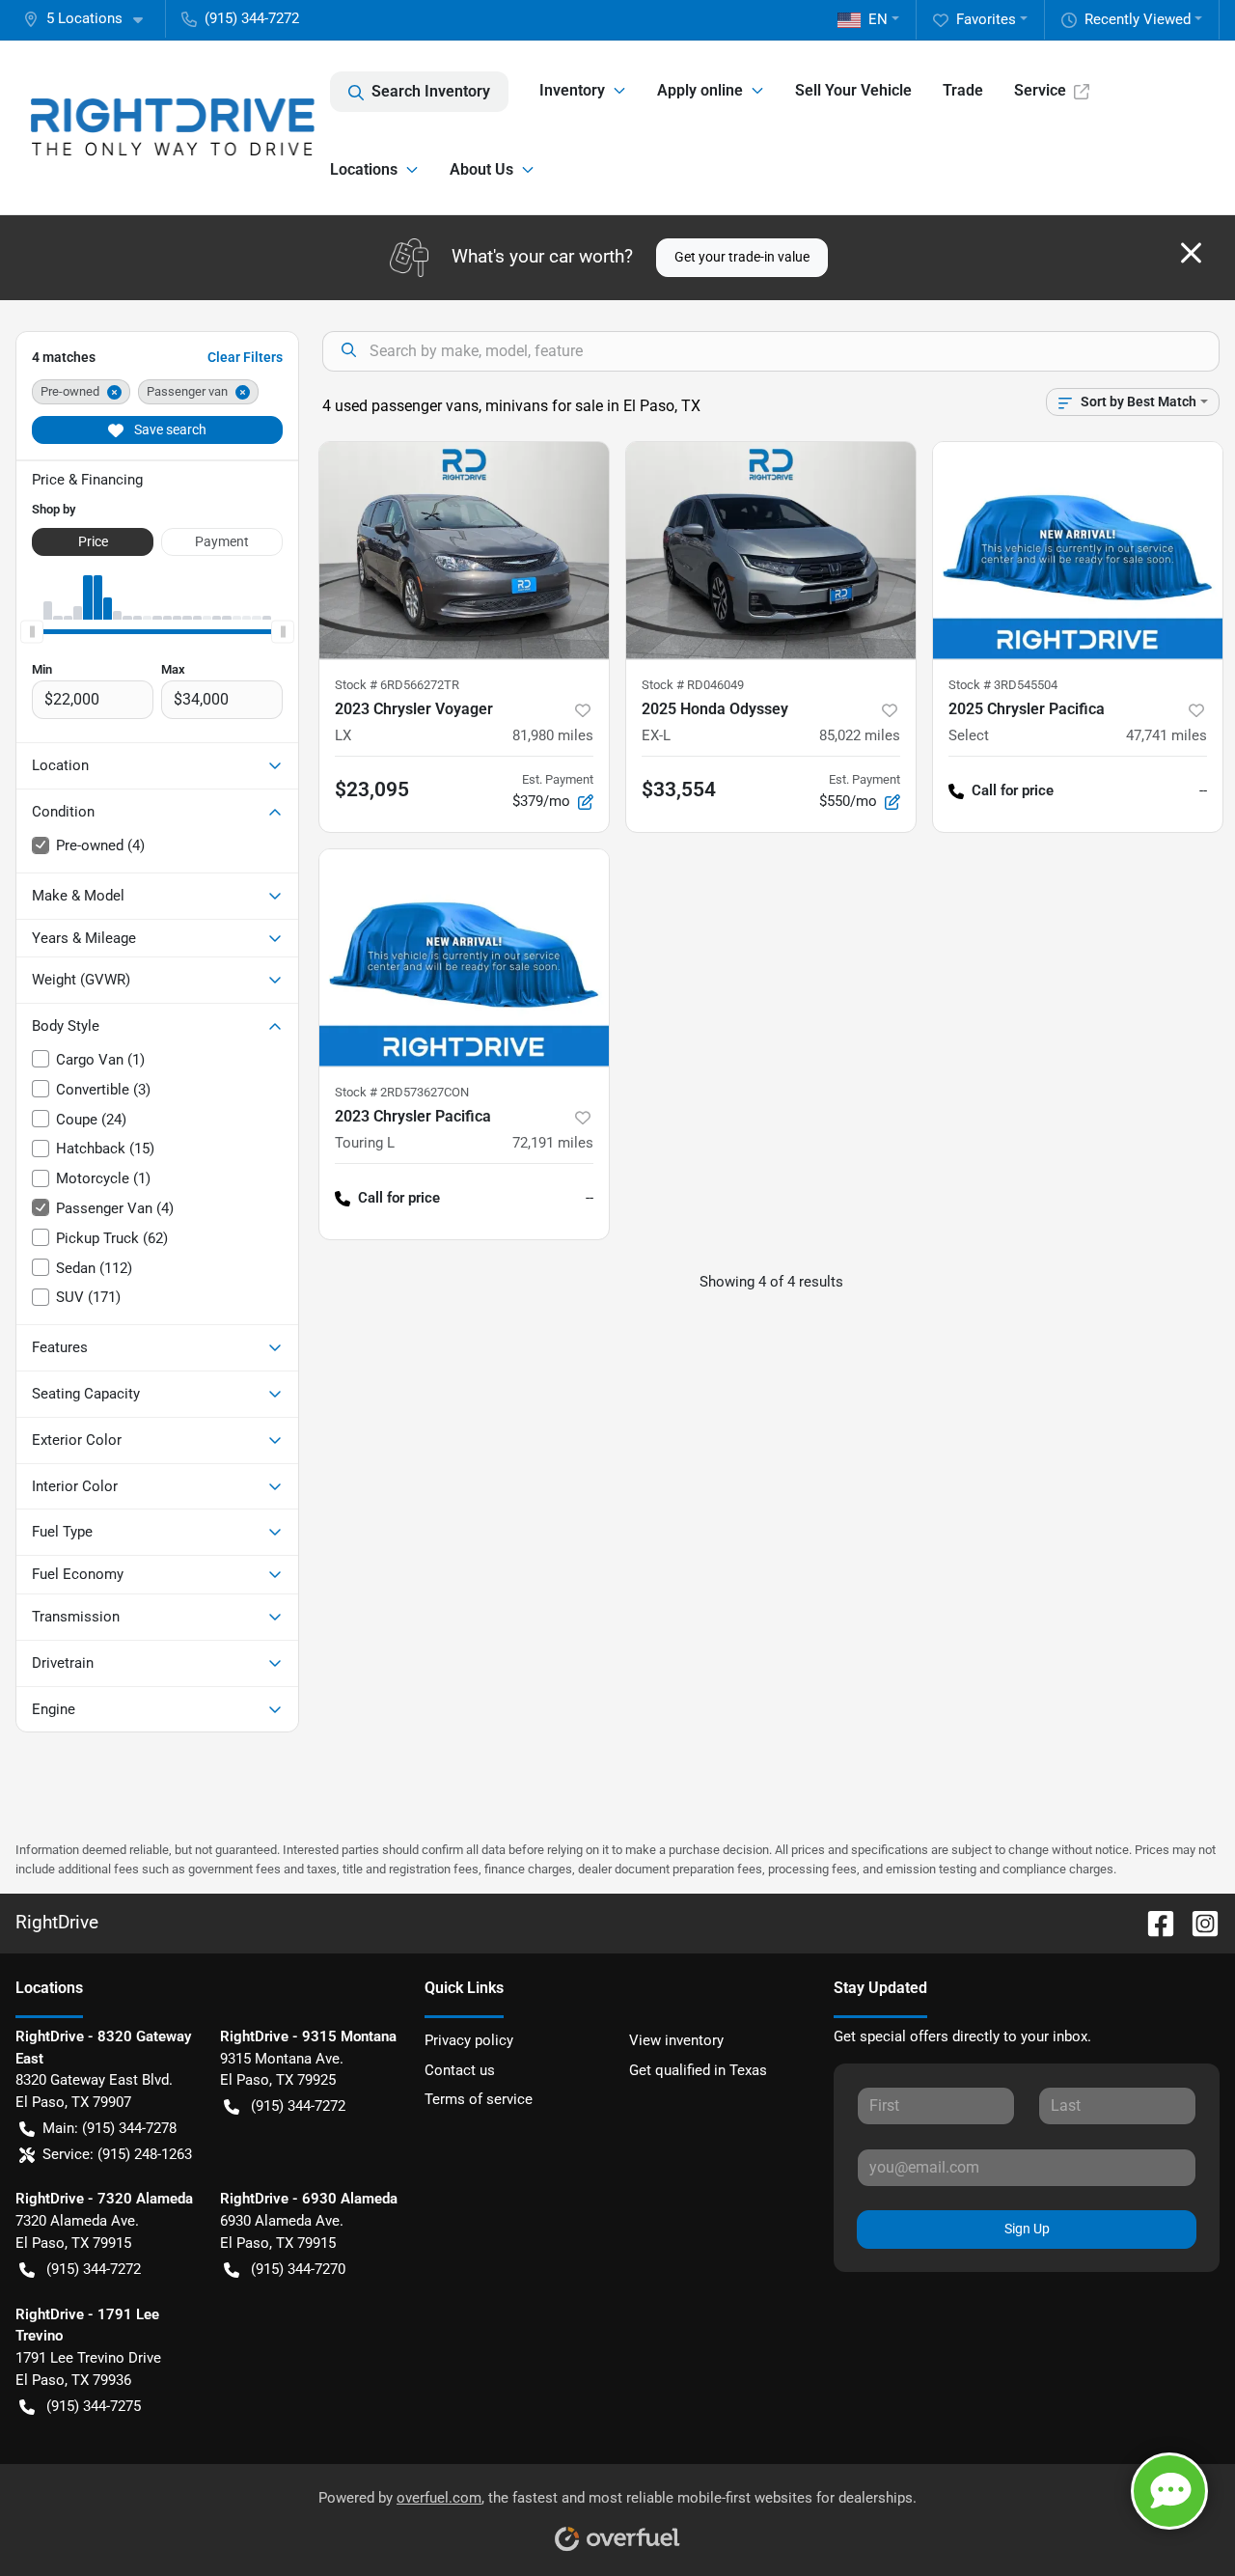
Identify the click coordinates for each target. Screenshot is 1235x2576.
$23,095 (372, 789)
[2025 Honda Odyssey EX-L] (771, 551)
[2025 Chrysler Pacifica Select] (1078, 551)
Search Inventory (431, 91)
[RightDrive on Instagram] (1197, 1922)
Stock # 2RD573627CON (402, 1092)
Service (1040, 90)
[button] (91, 19)
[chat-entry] (1169, 2491)
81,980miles (553, 735)
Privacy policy (469, 2040)
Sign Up (1027, 2229)
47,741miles (1166, 735)
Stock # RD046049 (693, 685)
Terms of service (479, 2099)
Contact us (460, 2070)
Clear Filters (245, 357)
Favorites (986, 19)
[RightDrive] (173, 127)
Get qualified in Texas (698, 2070)
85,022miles (860, 735)
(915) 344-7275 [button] (94, 2406)
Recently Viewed (1138, 19)
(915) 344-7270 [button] (298, 2269)
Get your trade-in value (742, 257)
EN (878, 19)
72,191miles (553, 1143)
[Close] (1191, 253)
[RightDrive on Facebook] (1153, 1922)
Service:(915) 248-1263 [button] (117, 2154)
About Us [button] (481, 169)
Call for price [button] (1013, 790)
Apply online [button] (700, 90)
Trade (963, 90)
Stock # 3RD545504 (1003, 685)
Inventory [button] (572, 90)
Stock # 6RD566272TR (397, 685)
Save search (169, 429)
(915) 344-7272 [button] (252, 18)
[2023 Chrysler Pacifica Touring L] (464, 958)
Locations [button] (364, 169)
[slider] (32, 631)
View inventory (676, 2040)
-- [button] (1203, 790)
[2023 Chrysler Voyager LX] (464, 551)
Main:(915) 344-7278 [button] (110, 2128)
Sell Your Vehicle (853, 90)
